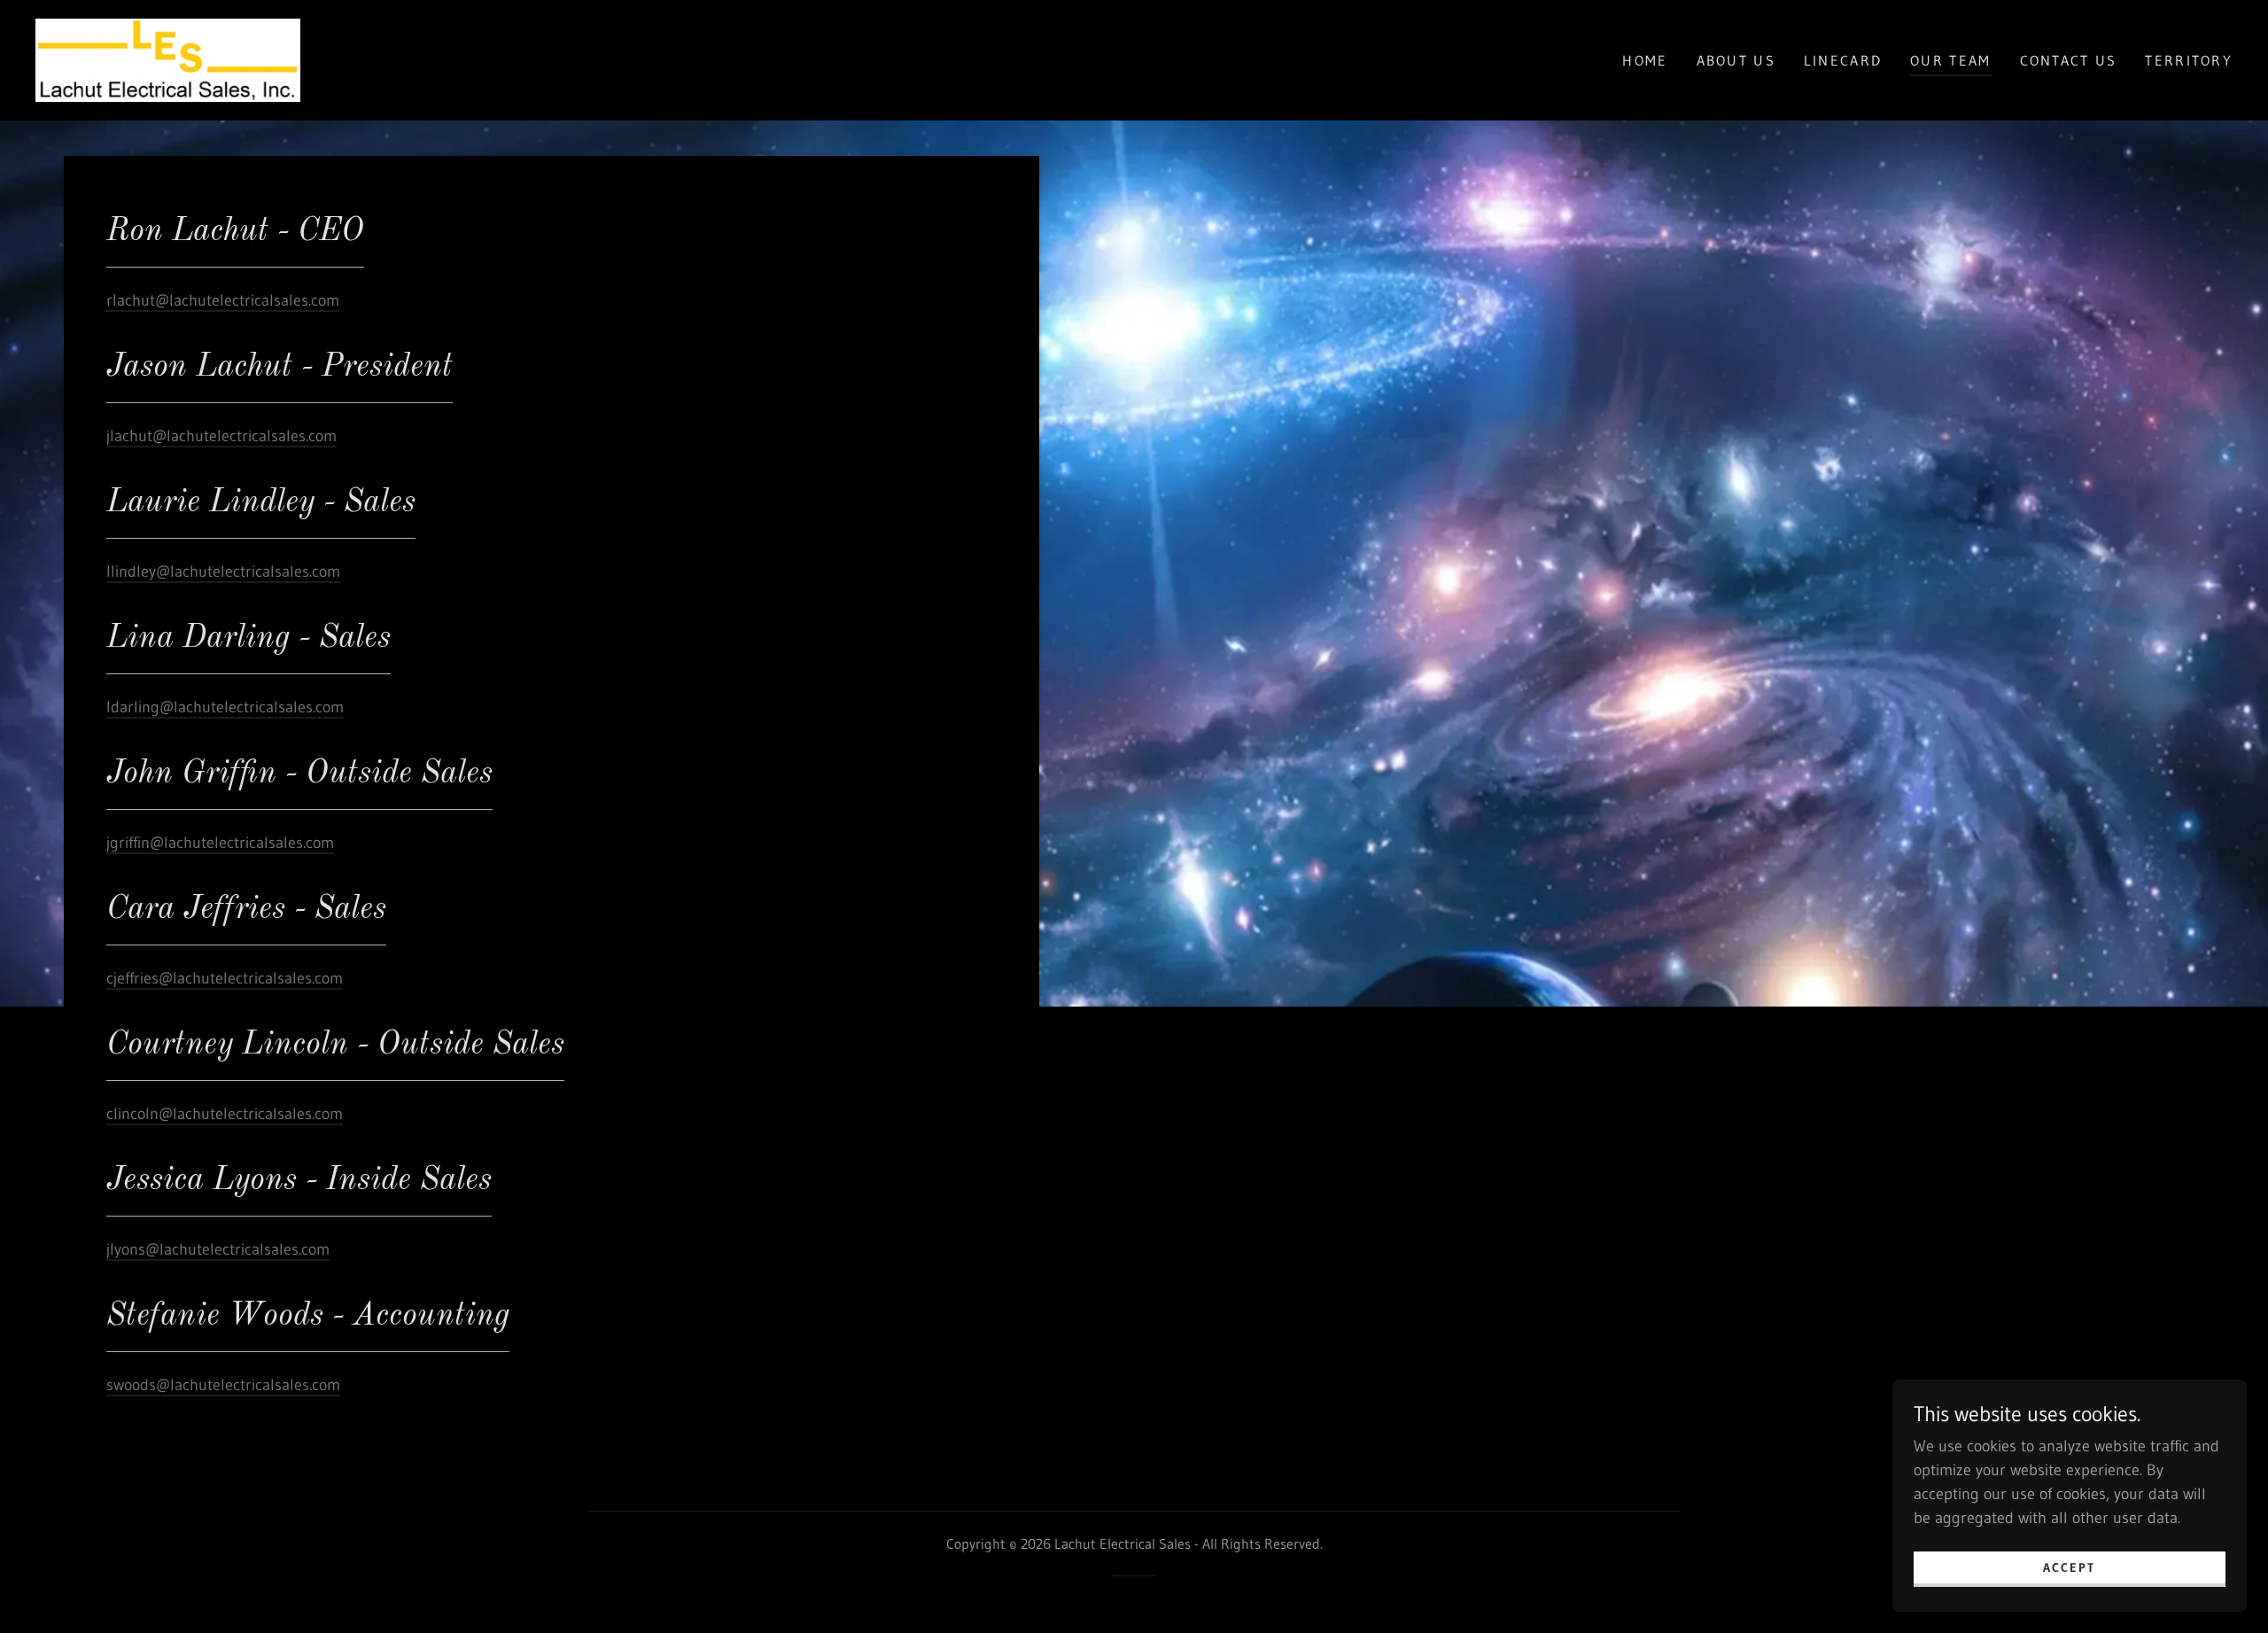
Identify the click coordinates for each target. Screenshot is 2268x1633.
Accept (2069, 1567)
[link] (168, 59)
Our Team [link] (1950, 60)
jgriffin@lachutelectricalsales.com (220, 843)
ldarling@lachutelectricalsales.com (225, 707)
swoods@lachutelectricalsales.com (223, 1385)
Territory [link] (2189, 60)
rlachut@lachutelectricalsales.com (223, 300)
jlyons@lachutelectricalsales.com (218, 1249)
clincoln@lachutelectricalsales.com (225, 1114)
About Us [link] (1736, 60)
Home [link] (1645, 60)
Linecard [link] (1843, 60)
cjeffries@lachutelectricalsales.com (225, 978)
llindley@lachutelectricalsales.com (223, 572)
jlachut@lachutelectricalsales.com (221, 436)
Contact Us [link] (2069, 60)
